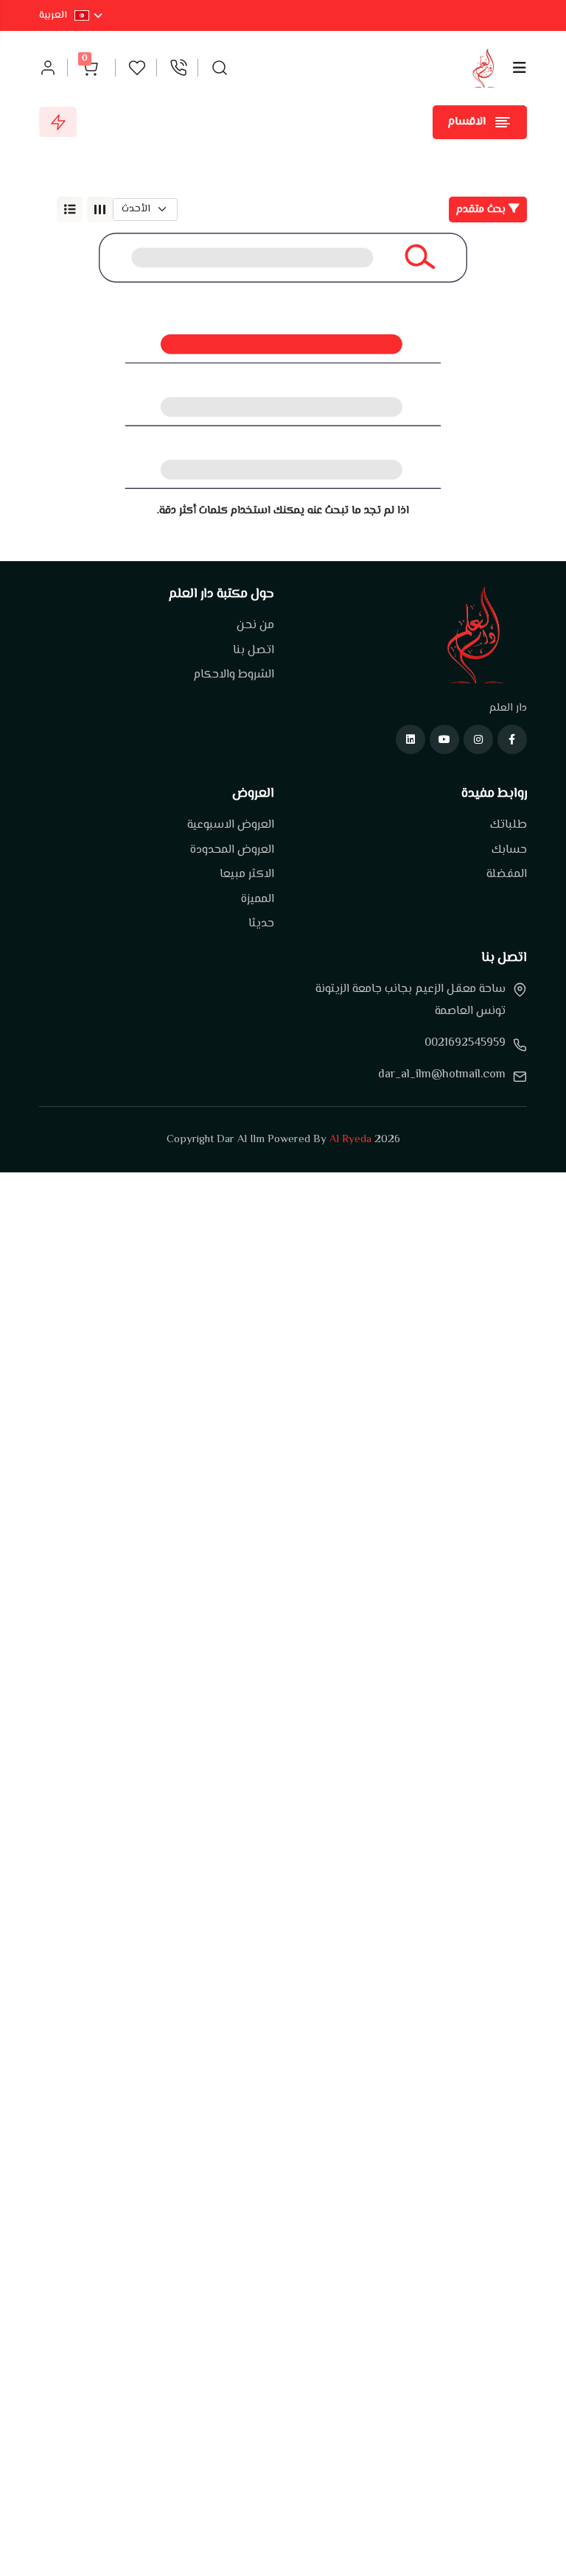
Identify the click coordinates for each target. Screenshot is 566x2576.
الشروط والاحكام (234, 675)
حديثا (261, 924)
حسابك (509, 851)
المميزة (258, 900)
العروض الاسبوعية (231, 826)
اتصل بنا (254, 651)
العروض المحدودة (232, 851)
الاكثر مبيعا (247, 875)
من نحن (255, 626)
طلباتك (509, 826)
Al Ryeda (350, 1140)
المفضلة (507, 875)
